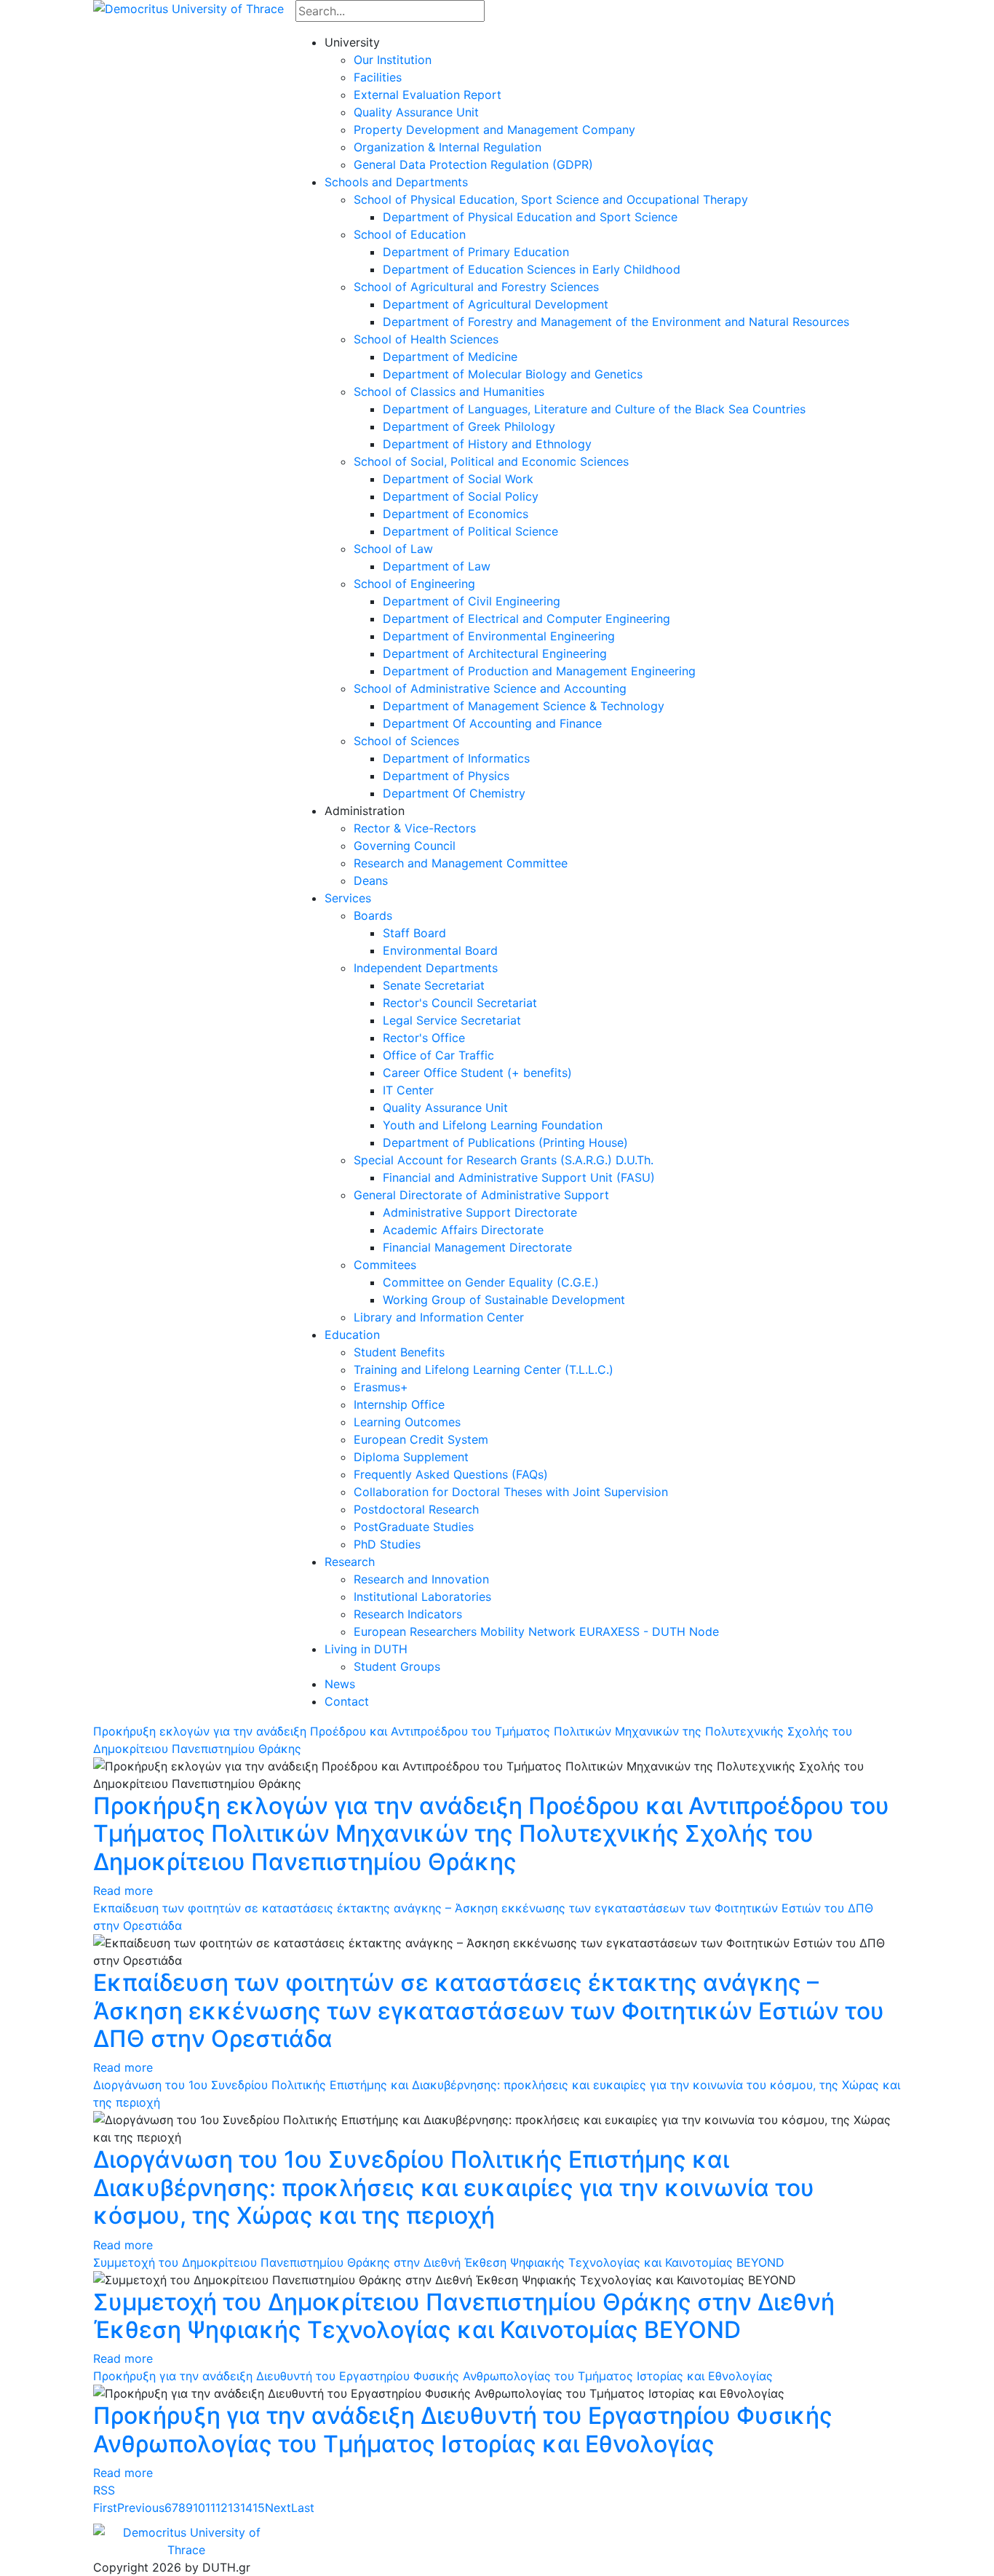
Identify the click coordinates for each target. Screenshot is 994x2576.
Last (303, 2508)
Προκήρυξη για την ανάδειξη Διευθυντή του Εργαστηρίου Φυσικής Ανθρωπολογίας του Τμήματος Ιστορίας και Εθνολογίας (433, 2376)
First (105, 2508)
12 (222, 2508)
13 (234, 2508)
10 (199, 2508)
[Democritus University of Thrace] (188, 7)
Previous (141, 2508)
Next (278, 2508)
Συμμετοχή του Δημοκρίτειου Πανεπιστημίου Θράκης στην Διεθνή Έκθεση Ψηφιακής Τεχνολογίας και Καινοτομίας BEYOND (439, 2262)
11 (210, 2508)
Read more (123, 1891)
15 (259, 2508)
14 (246, 2508)
